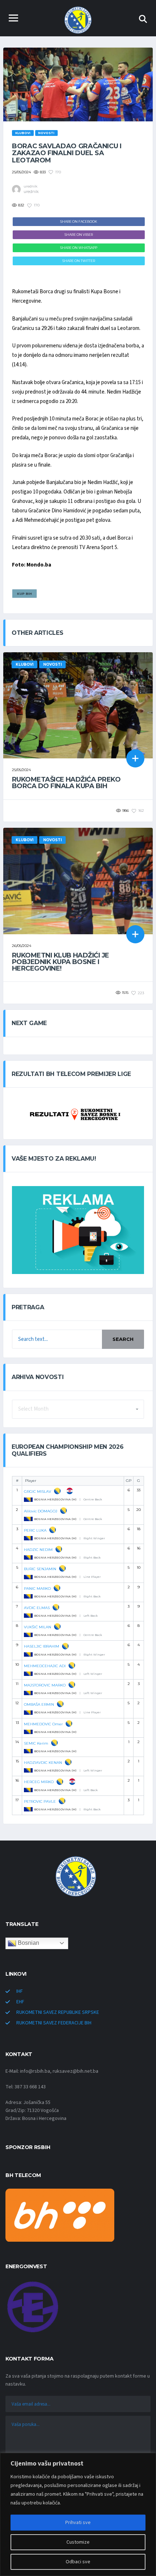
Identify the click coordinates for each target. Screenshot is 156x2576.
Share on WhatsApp (79, 248)
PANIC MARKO (37, 1589)
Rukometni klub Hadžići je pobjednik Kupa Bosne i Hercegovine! (61, 962)
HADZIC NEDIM (38, 1550)
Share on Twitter (79, 261)
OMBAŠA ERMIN (39, 1704)
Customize (78, 2542)
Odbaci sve (78, 2562)
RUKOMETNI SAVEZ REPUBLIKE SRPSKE (58, 2012)
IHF (20, 1991)
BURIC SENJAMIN (40, 1569)
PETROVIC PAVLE (40, 1801)
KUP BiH (24, 594)
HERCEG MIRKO (39, 1782)
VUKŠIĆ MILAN (38, 1627)
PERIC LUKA (35, 1530)
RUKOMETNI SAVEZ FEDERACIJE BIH (54, 2023)
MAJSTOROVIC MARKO (45, 1685)
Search (123, 1339)
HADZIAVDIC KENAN (43, 1763)
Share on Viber (79, 235)
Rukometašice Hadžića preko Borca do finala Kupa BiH (66, 783)
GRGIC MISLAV (38, 1491)
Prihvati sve (78, 2523)
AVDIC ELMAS (37, 1608)
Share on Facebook (79, 221)
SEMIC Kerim (36, 1743)
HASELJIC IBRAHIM (42, 1646)
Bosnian (28, 1943)
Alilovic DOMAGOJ (41, 1511)
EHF (20, 2002)
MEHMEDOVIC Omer (43, 1724)
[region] (78, 2514)
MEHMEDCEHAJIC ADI (45, 1666)
